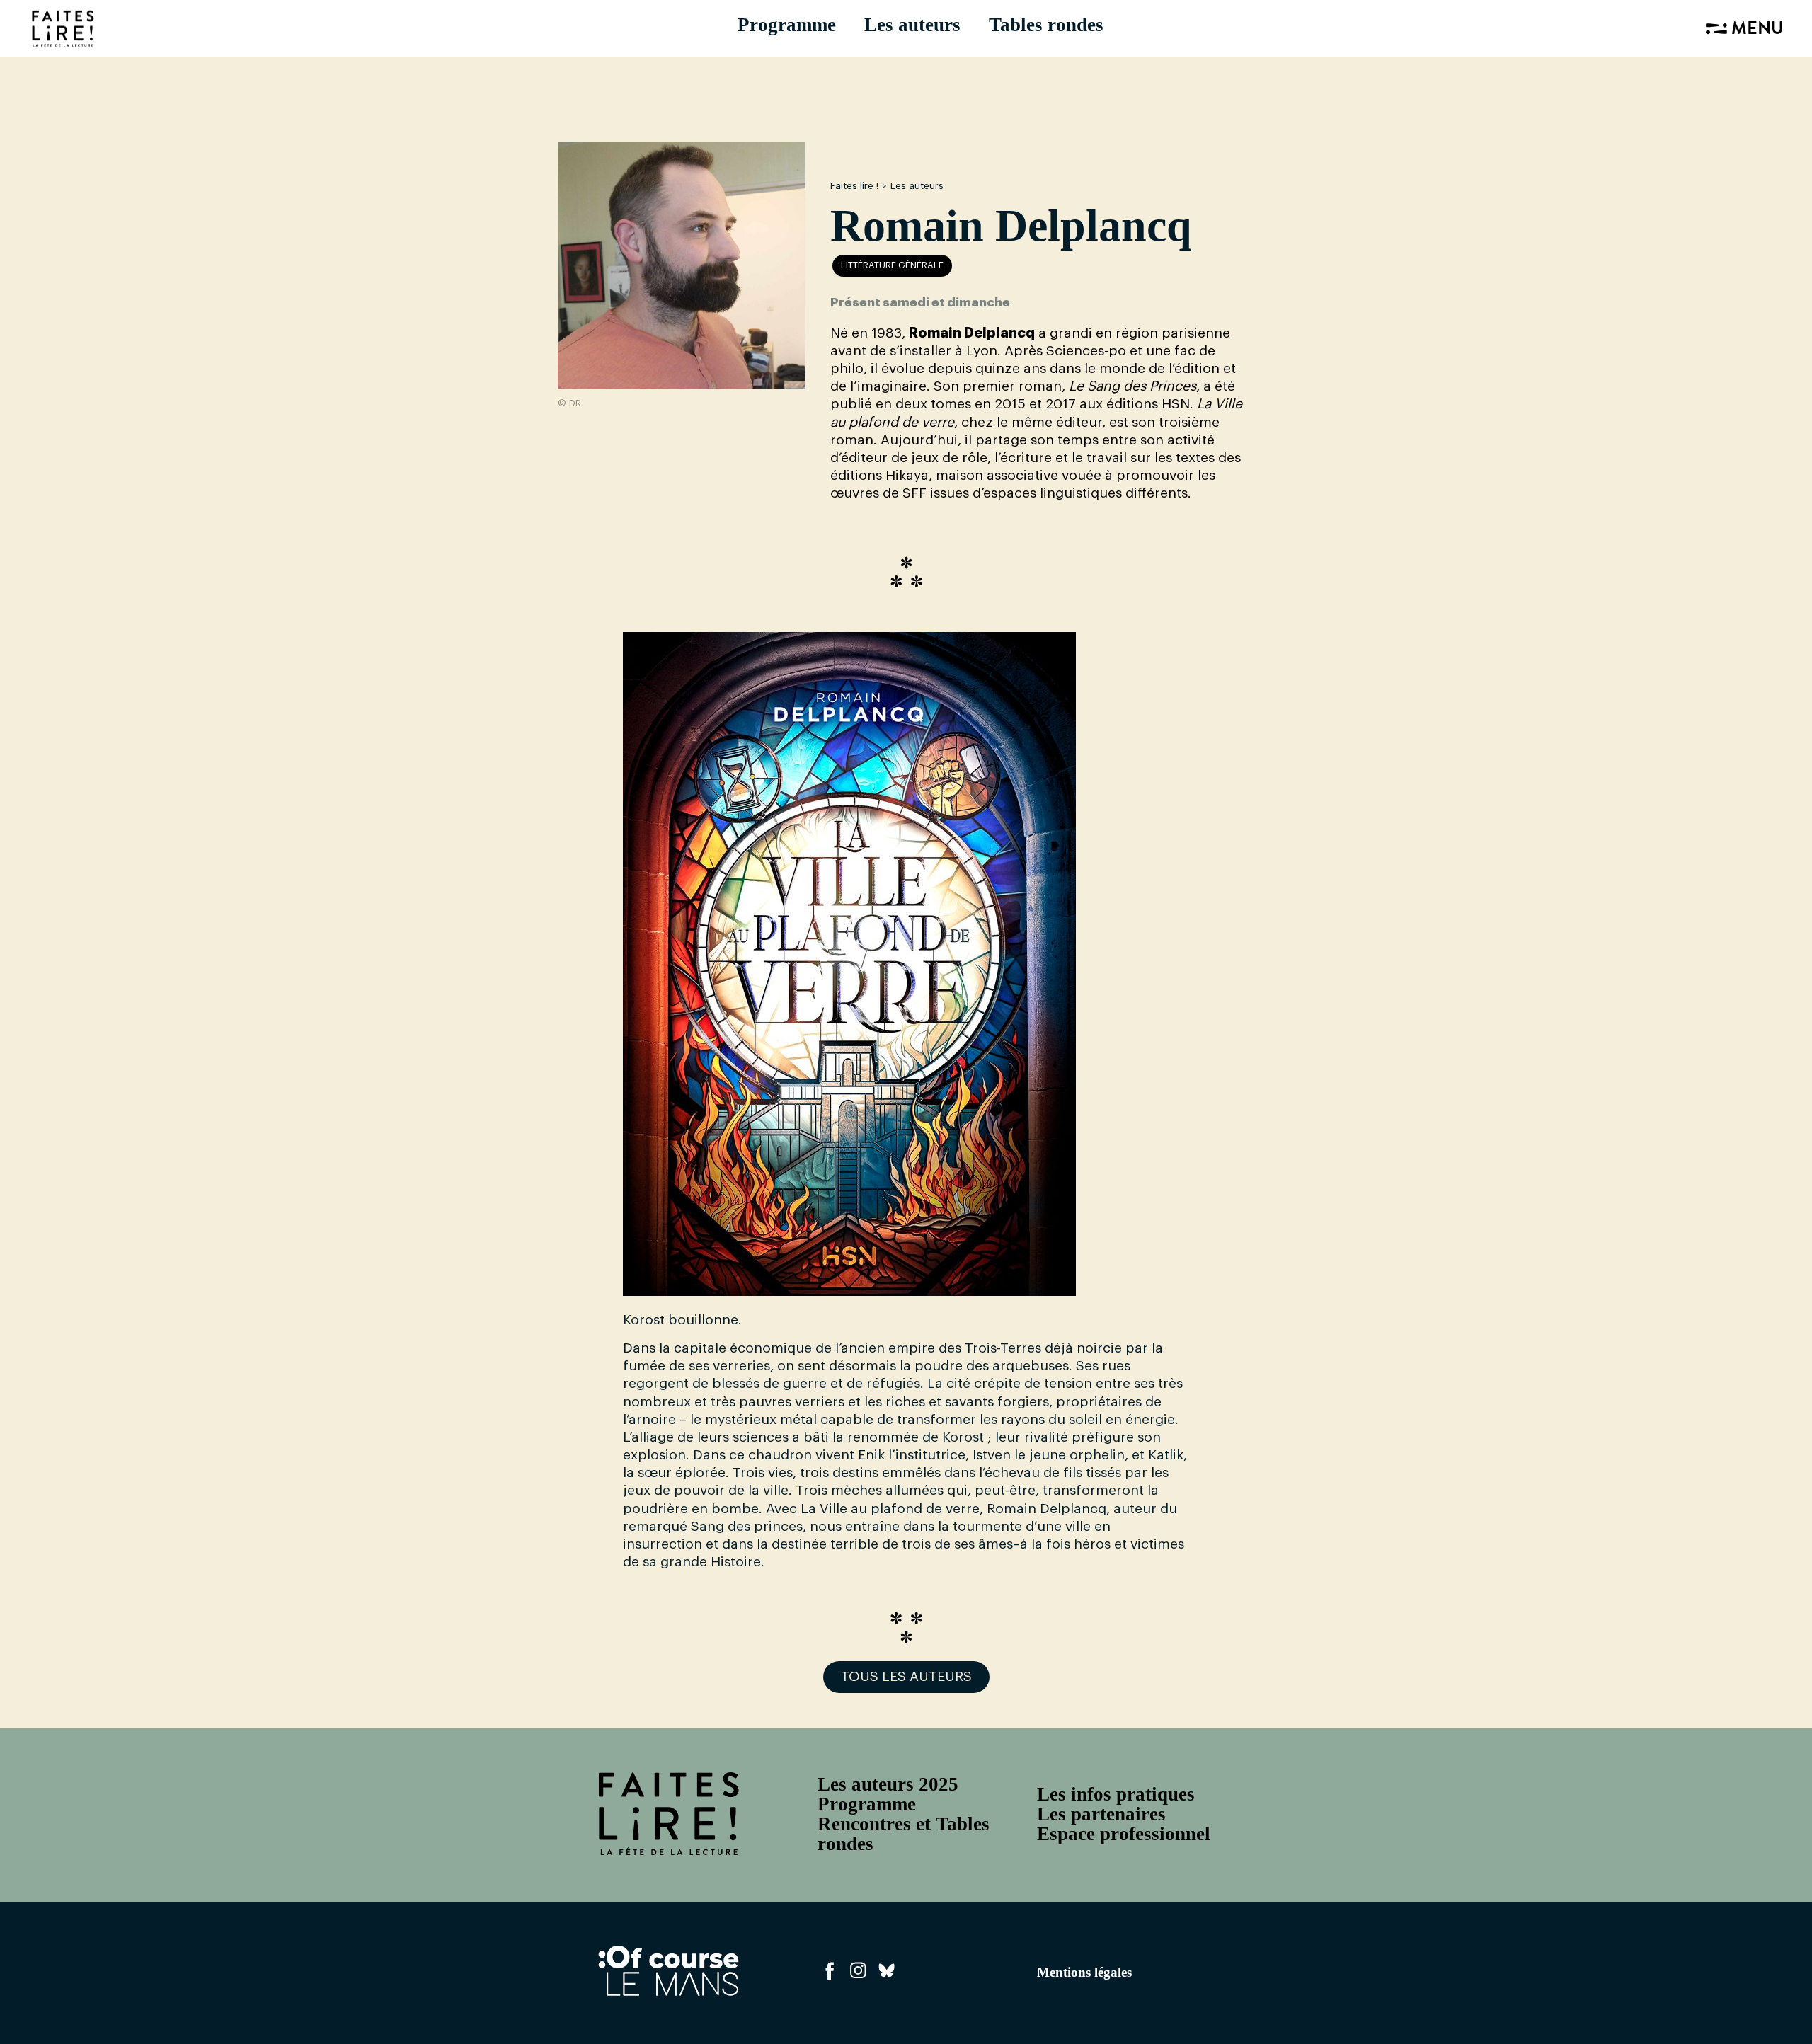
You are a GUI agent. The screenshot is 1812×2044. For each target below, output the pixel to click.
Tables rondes (1046, 25)
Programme (787, 25)
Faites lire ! (854, 186)
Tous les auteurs (906, 1677)
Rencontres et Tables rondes (904, 1834)
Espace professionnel (1124, 1834)
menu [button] (1755, 30)
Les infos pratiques (1116, 1794)
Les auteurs (912, 25)
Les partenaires (1101, 1814)
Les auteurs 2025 (888, 1784)
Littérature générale (892, 265)
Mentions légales (1084, 1972)
